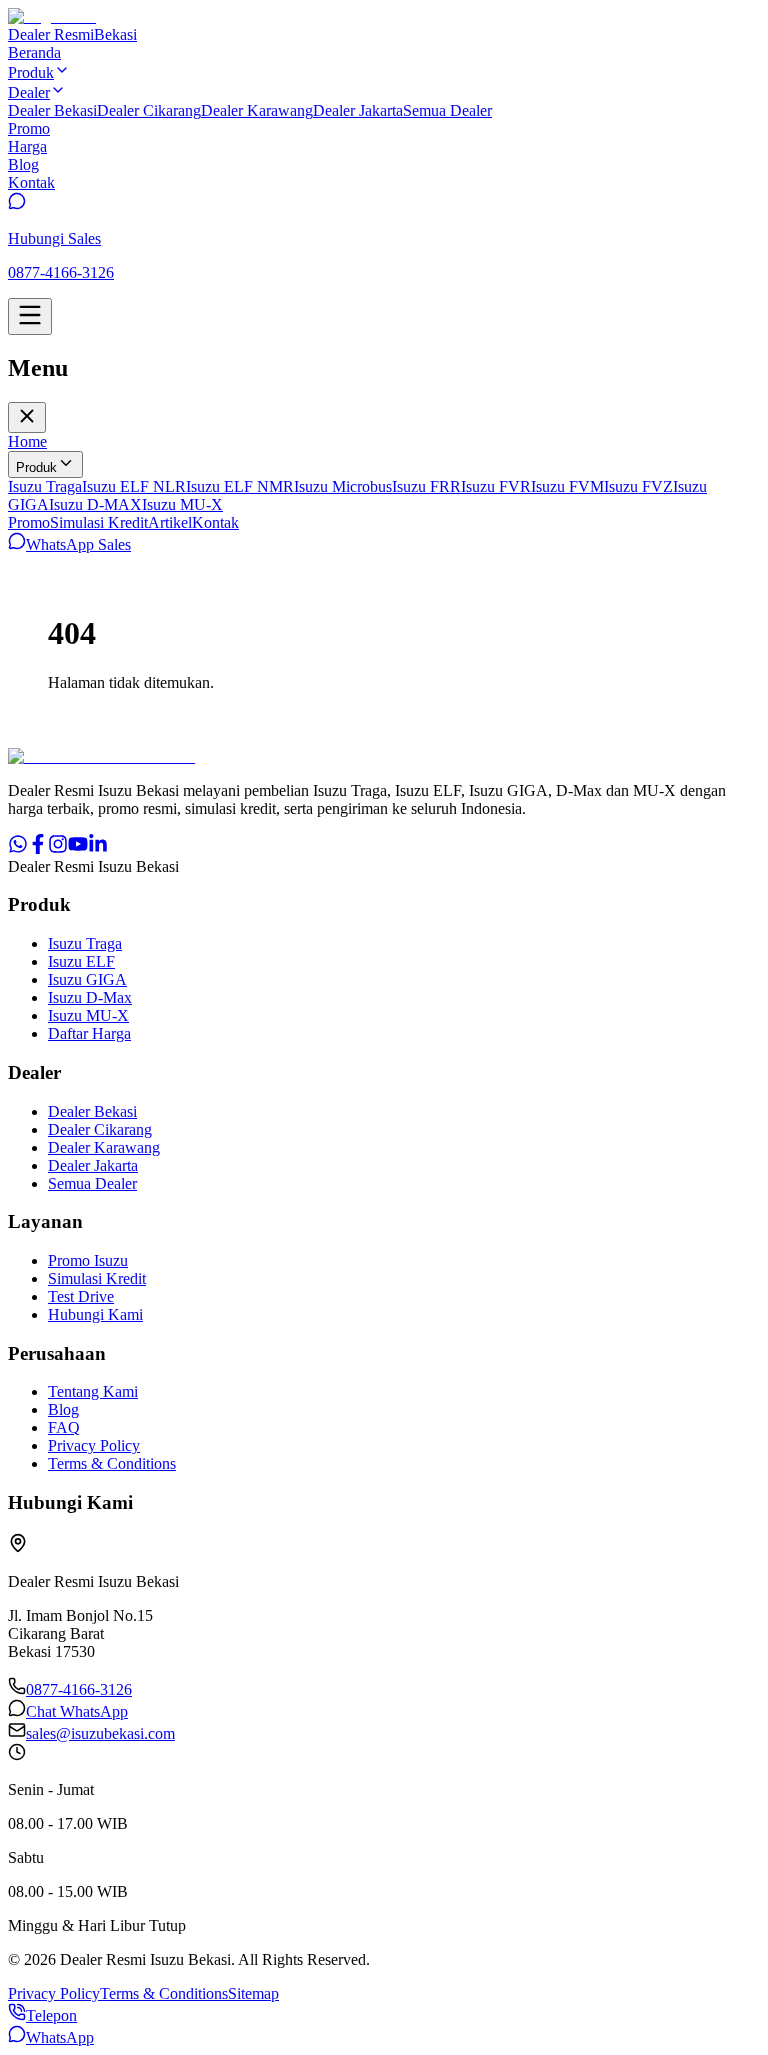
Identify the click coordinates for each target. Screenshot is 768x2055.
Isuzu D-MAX (95, 504)
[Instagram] (58, 848)
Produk (36, 467)
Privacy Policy (94, 1445)
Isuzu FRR (426, 486)
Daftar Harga (89, 1033)
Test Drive (81, 1296)
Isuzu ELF (81, 961)
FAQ (64, 1427)
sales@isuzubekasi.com (100, 1733)
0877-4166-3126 (79, 1689)
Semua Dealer (447, 110)
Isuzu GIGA (87, 979)
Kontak (215, 522)
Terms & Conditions (112, 1463)
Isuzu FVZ (638, 486)
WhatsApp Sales (78, 544)
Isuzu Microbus (343, 486)
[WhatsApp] (18, 848)
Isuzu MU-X (182, 504)
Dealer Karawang (257, 110)
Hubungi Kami (95, 1314)
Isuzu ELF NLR (134, 486)
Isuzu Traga (45, 486)
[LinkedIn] (98, 848)
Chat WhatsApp (77, 1711)
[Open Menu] (30, 316)
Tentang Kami (93, 1391)
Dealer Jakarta (358, 110)
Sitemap (253, 1993)
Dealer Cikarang (149, 110)
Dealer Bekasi (52, 110)
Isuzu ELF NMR (240, 486)
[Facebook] (38, 848)
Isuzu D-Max (90, 997)
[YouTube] (78, 848)
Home (27, 441)
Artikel (170, 522)
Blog (63, 1409)
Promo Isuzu (88, 1260)
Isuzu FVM (567, 486)
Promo (29, 522)
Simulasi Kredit (99, 522)
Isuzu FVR (496, 486)
